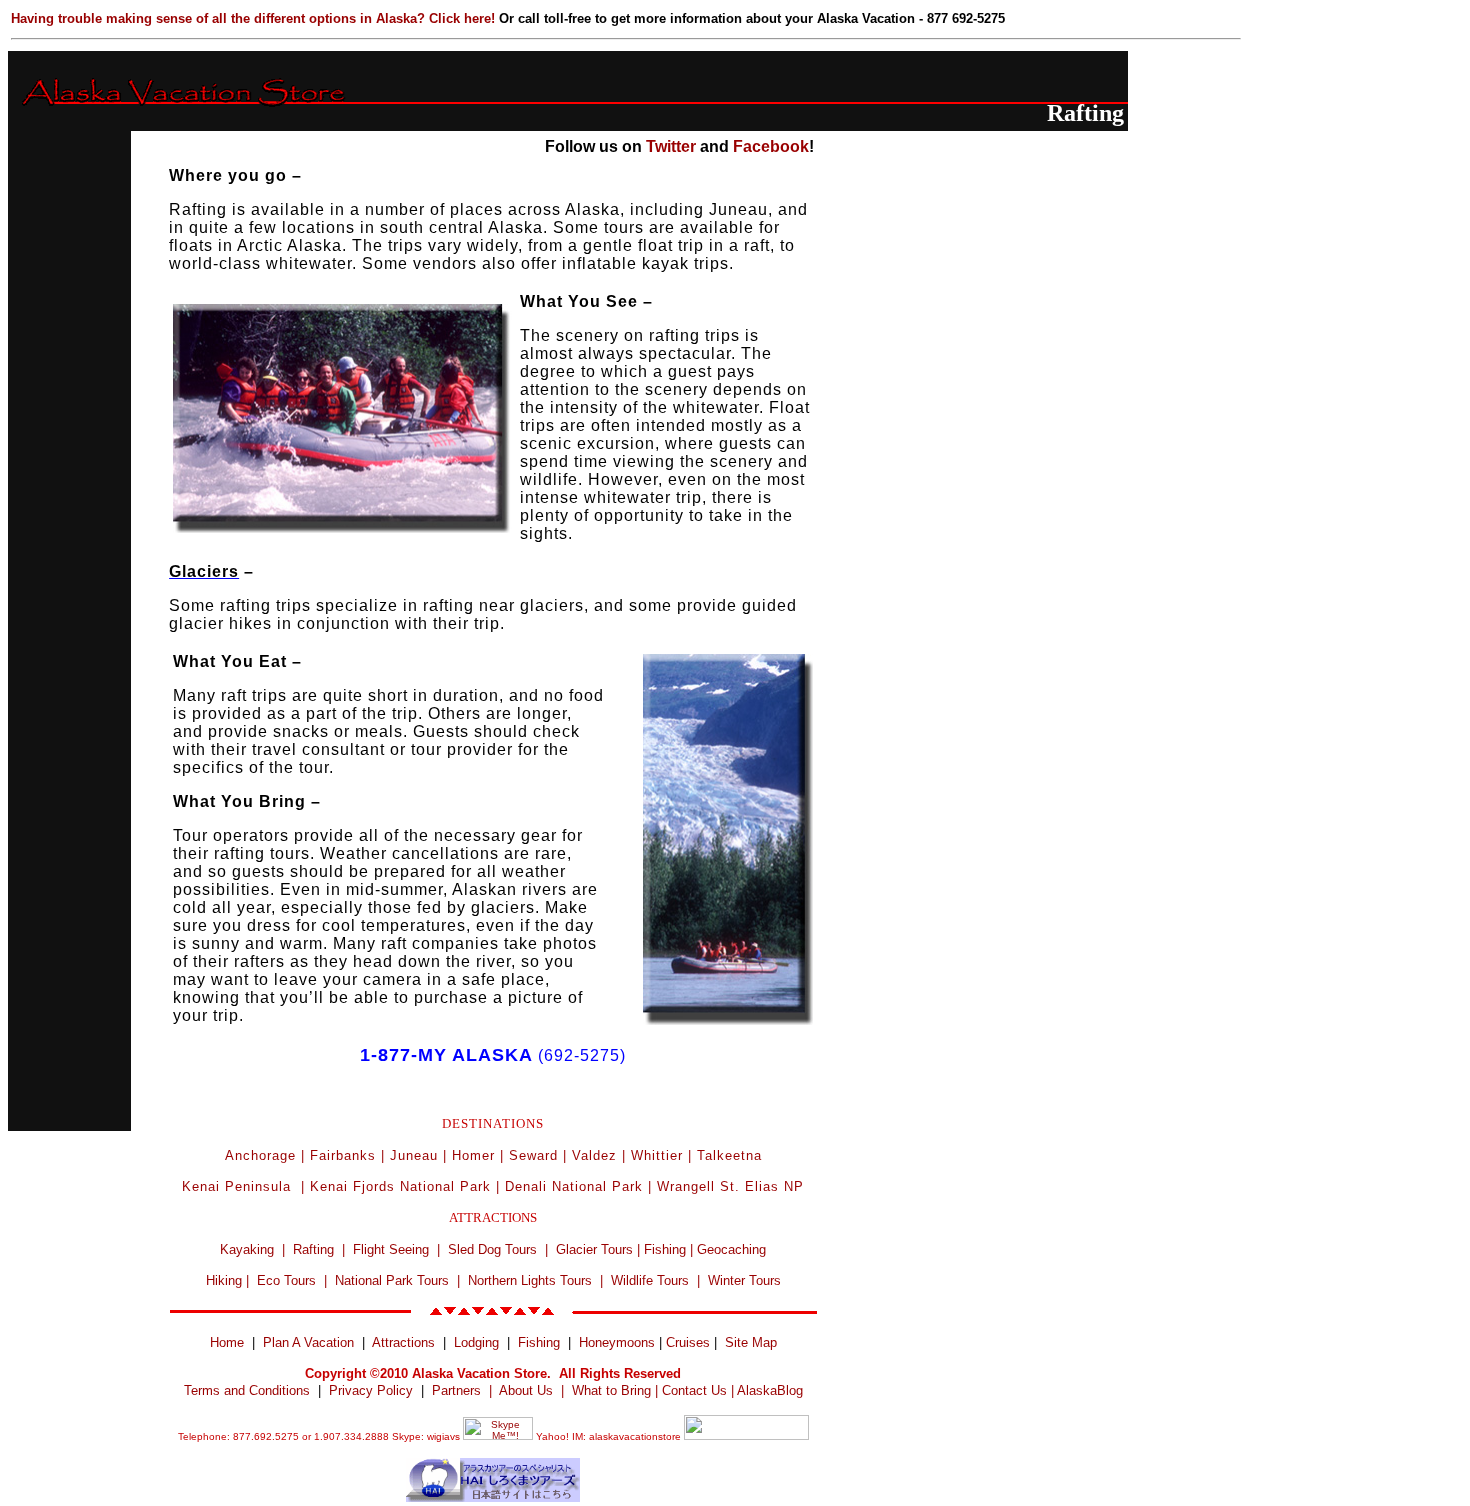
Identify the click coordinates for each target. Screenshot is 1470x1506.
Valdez (594, 1155)
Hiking (224, 1280)
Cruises (686, 1342)
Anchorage (260, 1155)
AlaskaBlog (770, 1390)
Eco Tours (286, 1280)
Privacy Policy (371, 1390)
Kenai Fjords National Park (400, 1186)
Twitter (671, 146)
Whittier (657, 1155)
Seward (533, 1155)
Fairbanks (343, 1155)
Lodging (476, 1342)
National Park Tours (392, 1280)
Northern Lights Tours (530, 1280)
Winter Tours (744, 1280)
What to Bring (611, 1390)
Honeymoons (617, 1342)
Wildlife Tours (650, 1280)
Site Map (751, 1342)
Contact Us (694, 1390)
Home (227, 1342)
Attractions (403, 1342)
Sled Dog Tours (492, 1249)
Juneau (414, 1155)
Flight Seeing (391, 1249)
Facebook (771, 146)
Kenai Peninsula (239, 1186)
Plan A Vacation (308, 1342)
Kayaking (247, 1249)
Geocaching (731, 1249)
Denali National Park (574, 1186)
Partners (456, 1390)
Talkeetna (729, 1155)
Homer (473, 1155)
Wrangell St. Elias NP (730, 1186)
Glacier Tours (594, 1249)
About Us (526, 1390)
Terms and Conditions (247, 1390)
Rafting (313, 1249)
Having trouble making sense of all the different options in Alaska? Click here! (255, 18)
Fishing (665, 1249)
